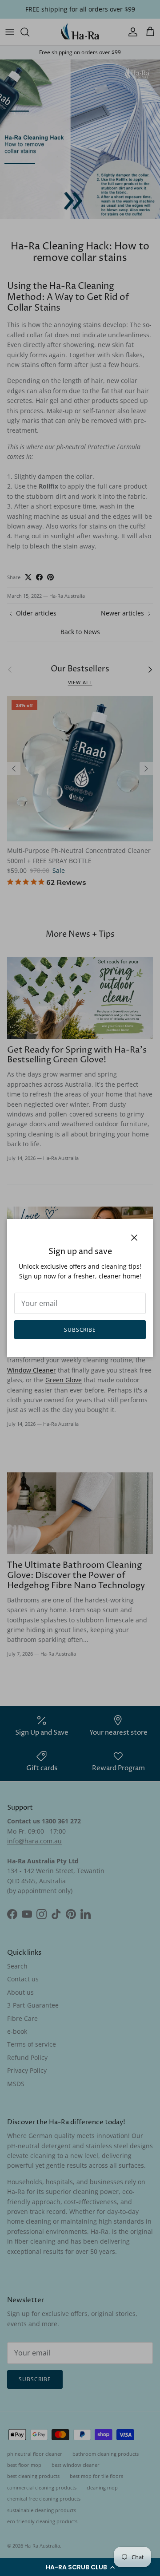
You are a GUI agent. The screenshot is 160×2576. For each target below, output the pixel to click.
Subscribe (80, 1330)
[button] (80, 2567)
